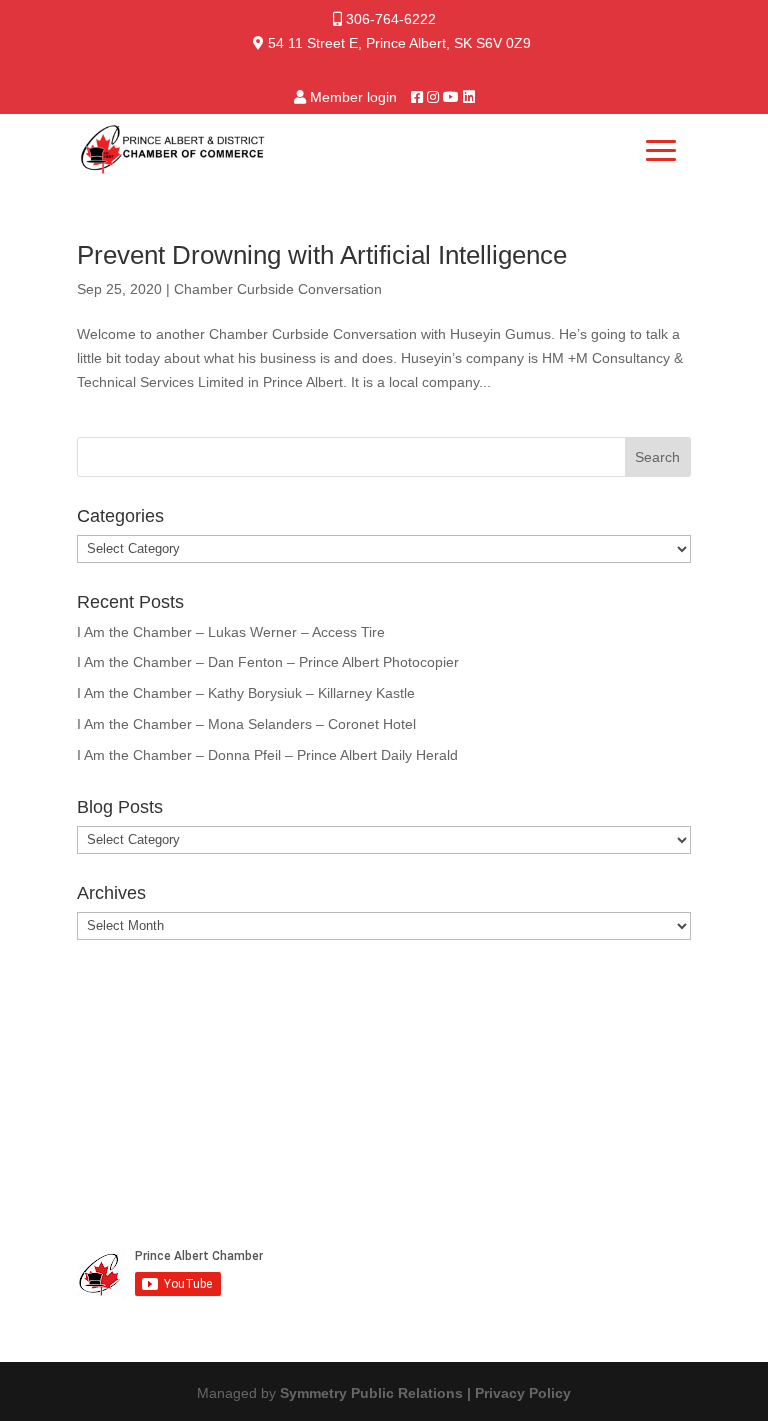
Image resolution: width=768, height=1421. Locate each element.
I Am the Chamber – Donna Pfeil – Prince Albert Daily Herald (267, 755)
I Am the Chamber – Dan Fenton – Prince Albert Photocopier (268, 662)
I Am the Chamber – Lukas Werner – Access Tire (231, 632)
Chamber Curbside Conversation (278, 289)
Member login (353, 97)
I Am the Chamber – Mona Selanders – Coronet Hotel (246, 724)
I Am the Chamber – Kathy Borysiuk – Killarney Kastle (246, 693)
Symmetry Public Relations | (377, 1393)
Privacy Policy (523, 1393)
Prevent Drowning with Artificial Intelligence (322, 255)
